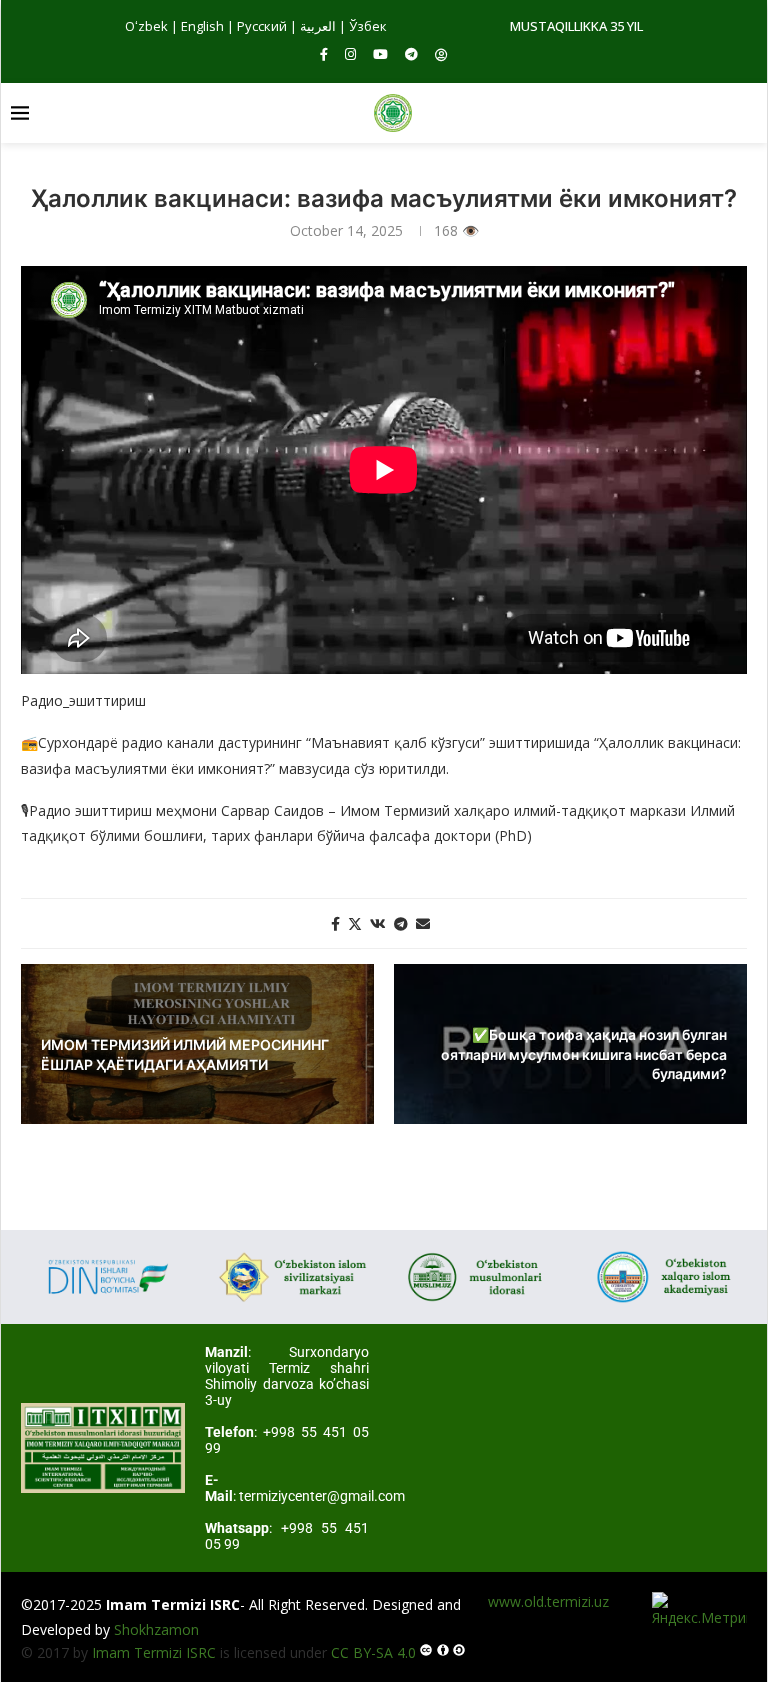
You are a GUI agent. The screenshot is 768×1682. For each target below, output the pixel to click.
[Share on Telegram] (401, 923)
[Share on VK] (378, 923)
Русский (262, 26)
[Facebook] (324, 54)
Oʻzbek (146, 26)
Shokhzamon (156, 1629)
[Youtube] (380, 54)
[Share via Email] (423, 923)
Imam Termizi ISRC (154, 1652)
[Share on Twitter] (355, 923)
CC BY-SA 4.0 (373, 1652)
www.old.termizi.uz (548, 1601)
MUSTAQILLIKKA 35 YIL (576, 26)
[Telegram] (411, 54)
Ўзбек (368, 26)
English (202, 26)
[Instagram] (350, 54)
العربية (318, 26)
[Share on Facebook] (335, 923)
